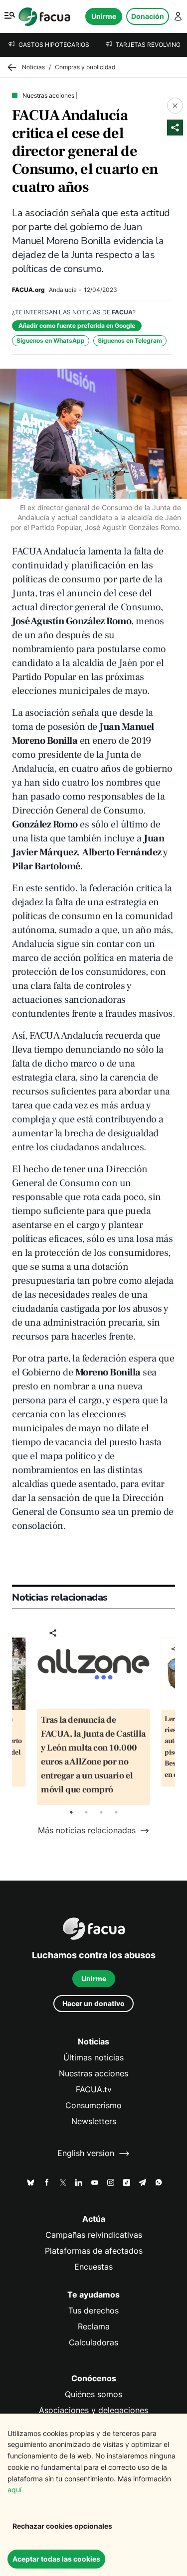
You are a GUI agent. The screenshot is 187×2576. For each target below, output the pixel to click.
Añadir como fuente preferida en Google (77, 326)
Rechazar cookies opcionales (62, 2526)
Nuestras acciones (93, 2074)
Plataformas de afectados (94, 2251)
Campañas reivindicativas (94, 2235)
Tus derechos (93, 2311)
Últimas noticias (93, 2058)
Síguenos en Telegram (130, 340)
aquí (14, 2490)
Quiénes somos (93, 2394)
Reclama (94, 2327)
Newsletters (94, 2121)
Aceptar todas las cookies (56, 2559)
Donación (148, 16)
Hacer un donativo (93, 2003)
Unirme (104, 16)
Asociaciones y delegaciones (93, 2410)
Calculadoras (93, 2343)
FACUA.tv (94, 2090)
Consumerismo (93, 2105)
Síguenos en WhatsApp (51, 340)
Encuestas (93, 2267)
